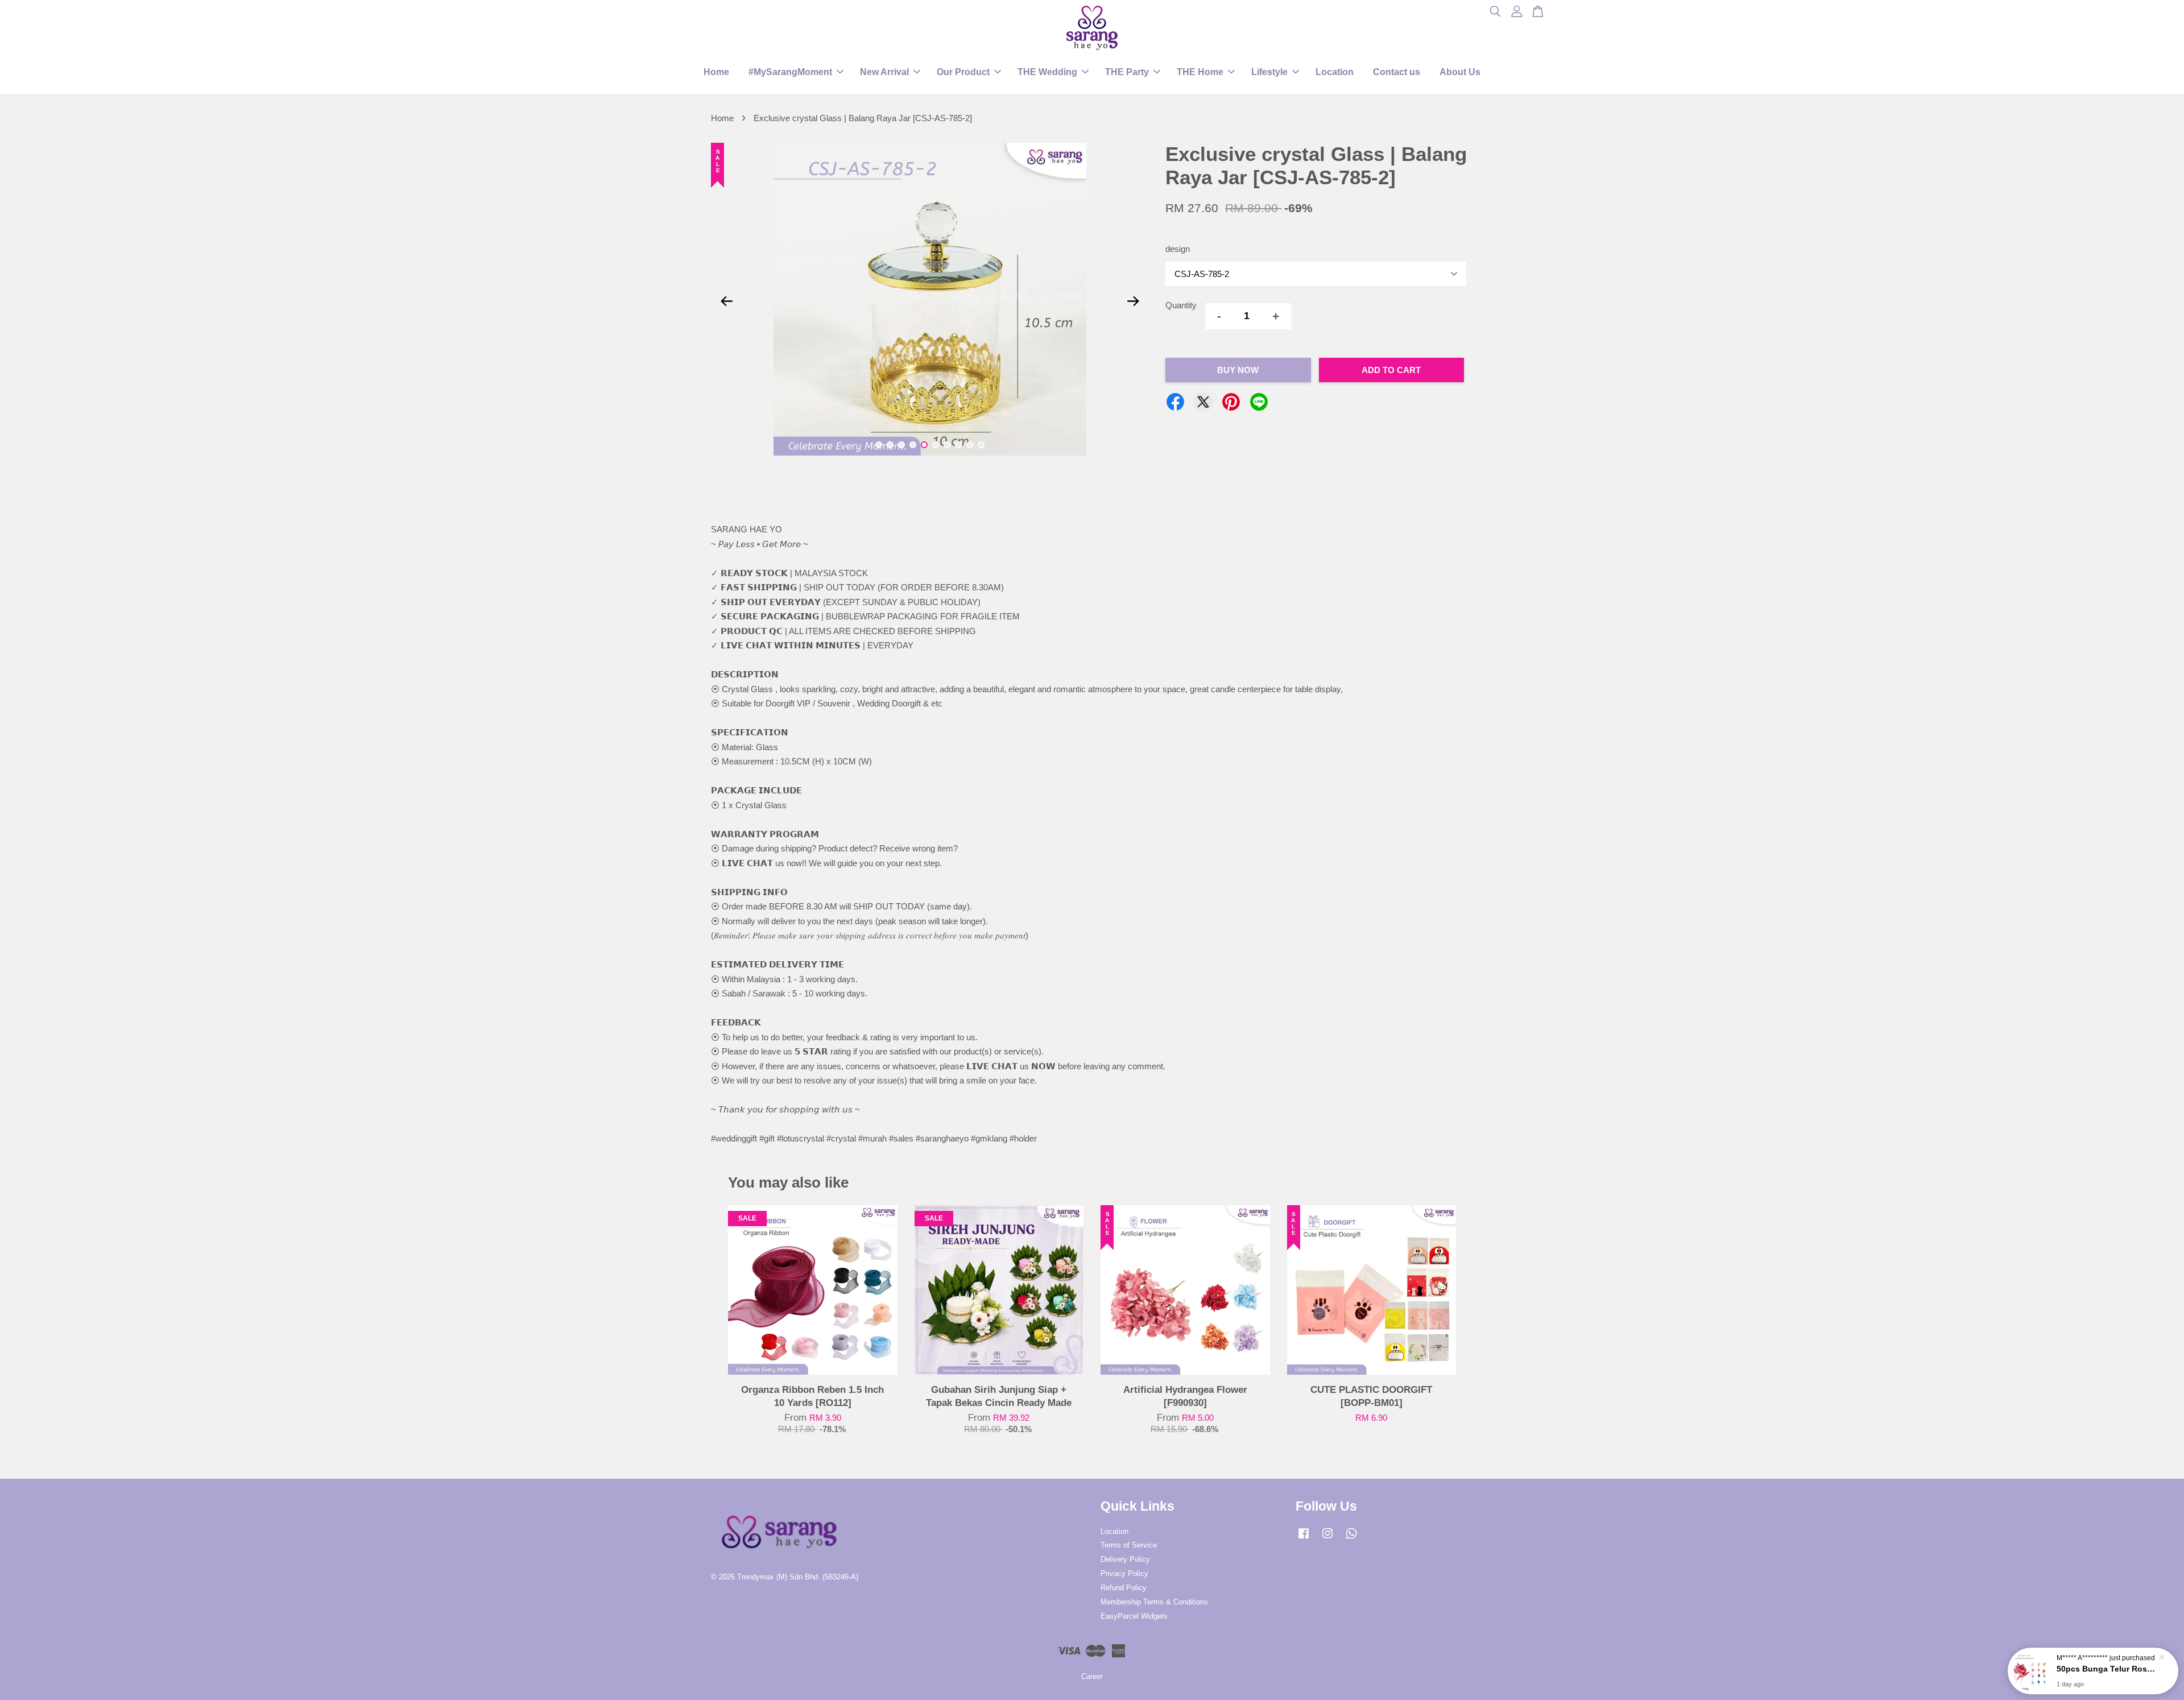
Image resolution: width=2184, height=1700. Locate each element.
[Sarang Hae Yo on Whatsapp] (1351, 1539)
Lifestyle (1269, 72)
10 (981, 445)
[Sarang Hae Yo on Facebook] (1304, 1539)
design (1178, 249)
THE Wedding (1047, 72)
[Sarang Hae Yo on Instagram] (1327, 1539)
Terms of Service (1129, 1545)
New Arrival (884, 72)
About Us (1460, 72)
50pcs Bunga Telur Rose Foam (2107, 1669)
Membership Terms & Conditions (1154, 1602)
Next (1133, 301)
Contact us (1397, 72)
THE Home (1200, 72)
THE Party (1127, 72)
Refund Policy (1124, 1588)
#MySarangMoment (790, 72)
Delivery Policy (1125, 1559)
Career (1092, 1676)
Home (716, 72)
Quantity (1181, 305)
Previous (726, 301)
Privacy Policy (1124, 1573)
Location (1335, 72)
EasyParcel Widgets (1134, 1616)
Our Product (963, 72)
